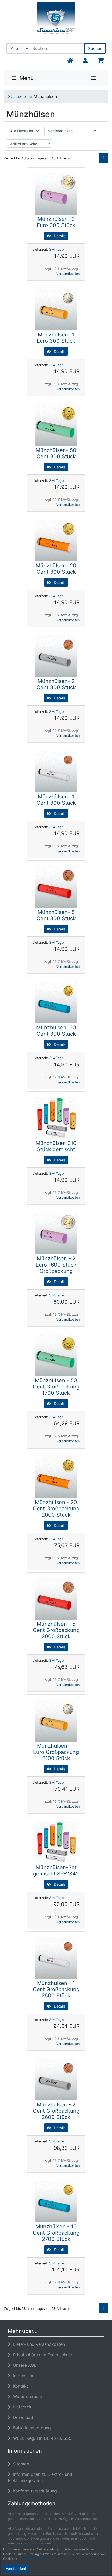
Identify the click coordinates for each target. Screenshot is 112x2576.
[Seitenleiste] (94, 78)
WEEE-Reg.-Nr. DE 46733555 (41, 2438)
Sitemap (20, 2464)
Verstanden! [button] (16, 2569)
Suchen (95, 48)
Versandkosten (68, 274)
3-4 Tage (56, 249)
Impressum (22, 2376)
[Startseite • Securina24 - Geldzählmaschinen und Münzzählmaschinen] (56, 22)
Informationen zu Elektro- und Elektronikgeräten (40, 2477)
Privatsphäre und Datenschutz (41, 2355)
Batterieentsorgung (31, 2428)
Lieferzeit (21, 2407)
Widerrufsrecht (26, 2396)
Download (22, 2417)
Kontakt (19, 2386)
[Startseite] (70, 61)
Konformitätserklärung (34, 2491)
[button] (85, 61)
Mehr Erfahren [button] (33, 2559)
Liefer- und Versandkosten (38, 2344)
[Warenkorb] (100, 61)
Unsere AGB (23, 2365)
